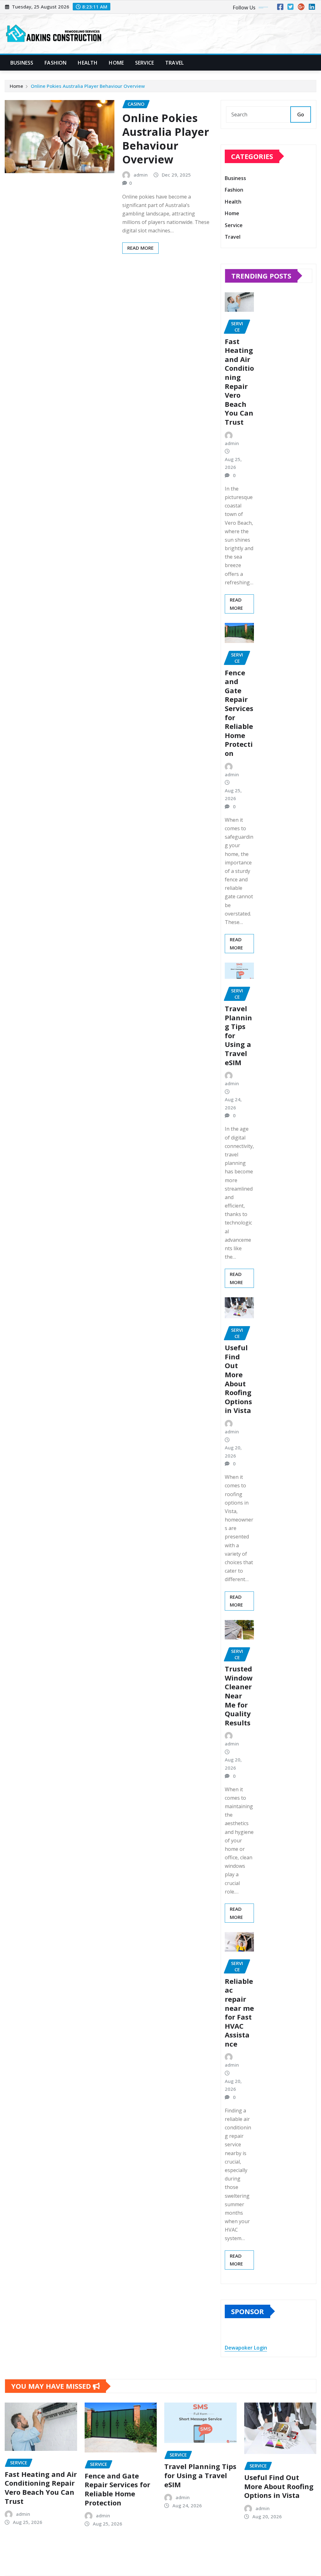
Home (116, 63)
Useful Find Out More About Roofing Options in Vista (238, 1379)
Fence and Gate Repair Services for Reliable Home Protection (239, 713)
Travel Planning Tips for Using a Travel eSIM (200, 2475)
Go (301, 114)
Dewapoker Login (246, 2348)
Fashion (55, 63)
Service (145, 63)
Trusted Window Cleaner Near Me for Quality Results (239, 1696)
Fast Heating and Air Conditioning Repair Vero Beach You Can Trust (239, 382)
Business (22, 63)
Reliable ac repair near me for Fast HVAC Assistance (239, 2012)
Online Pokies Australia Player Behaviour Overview (88, 86)
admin (141, 175)
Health (88, 63)
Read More (140, 248)
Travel (174, 63)
